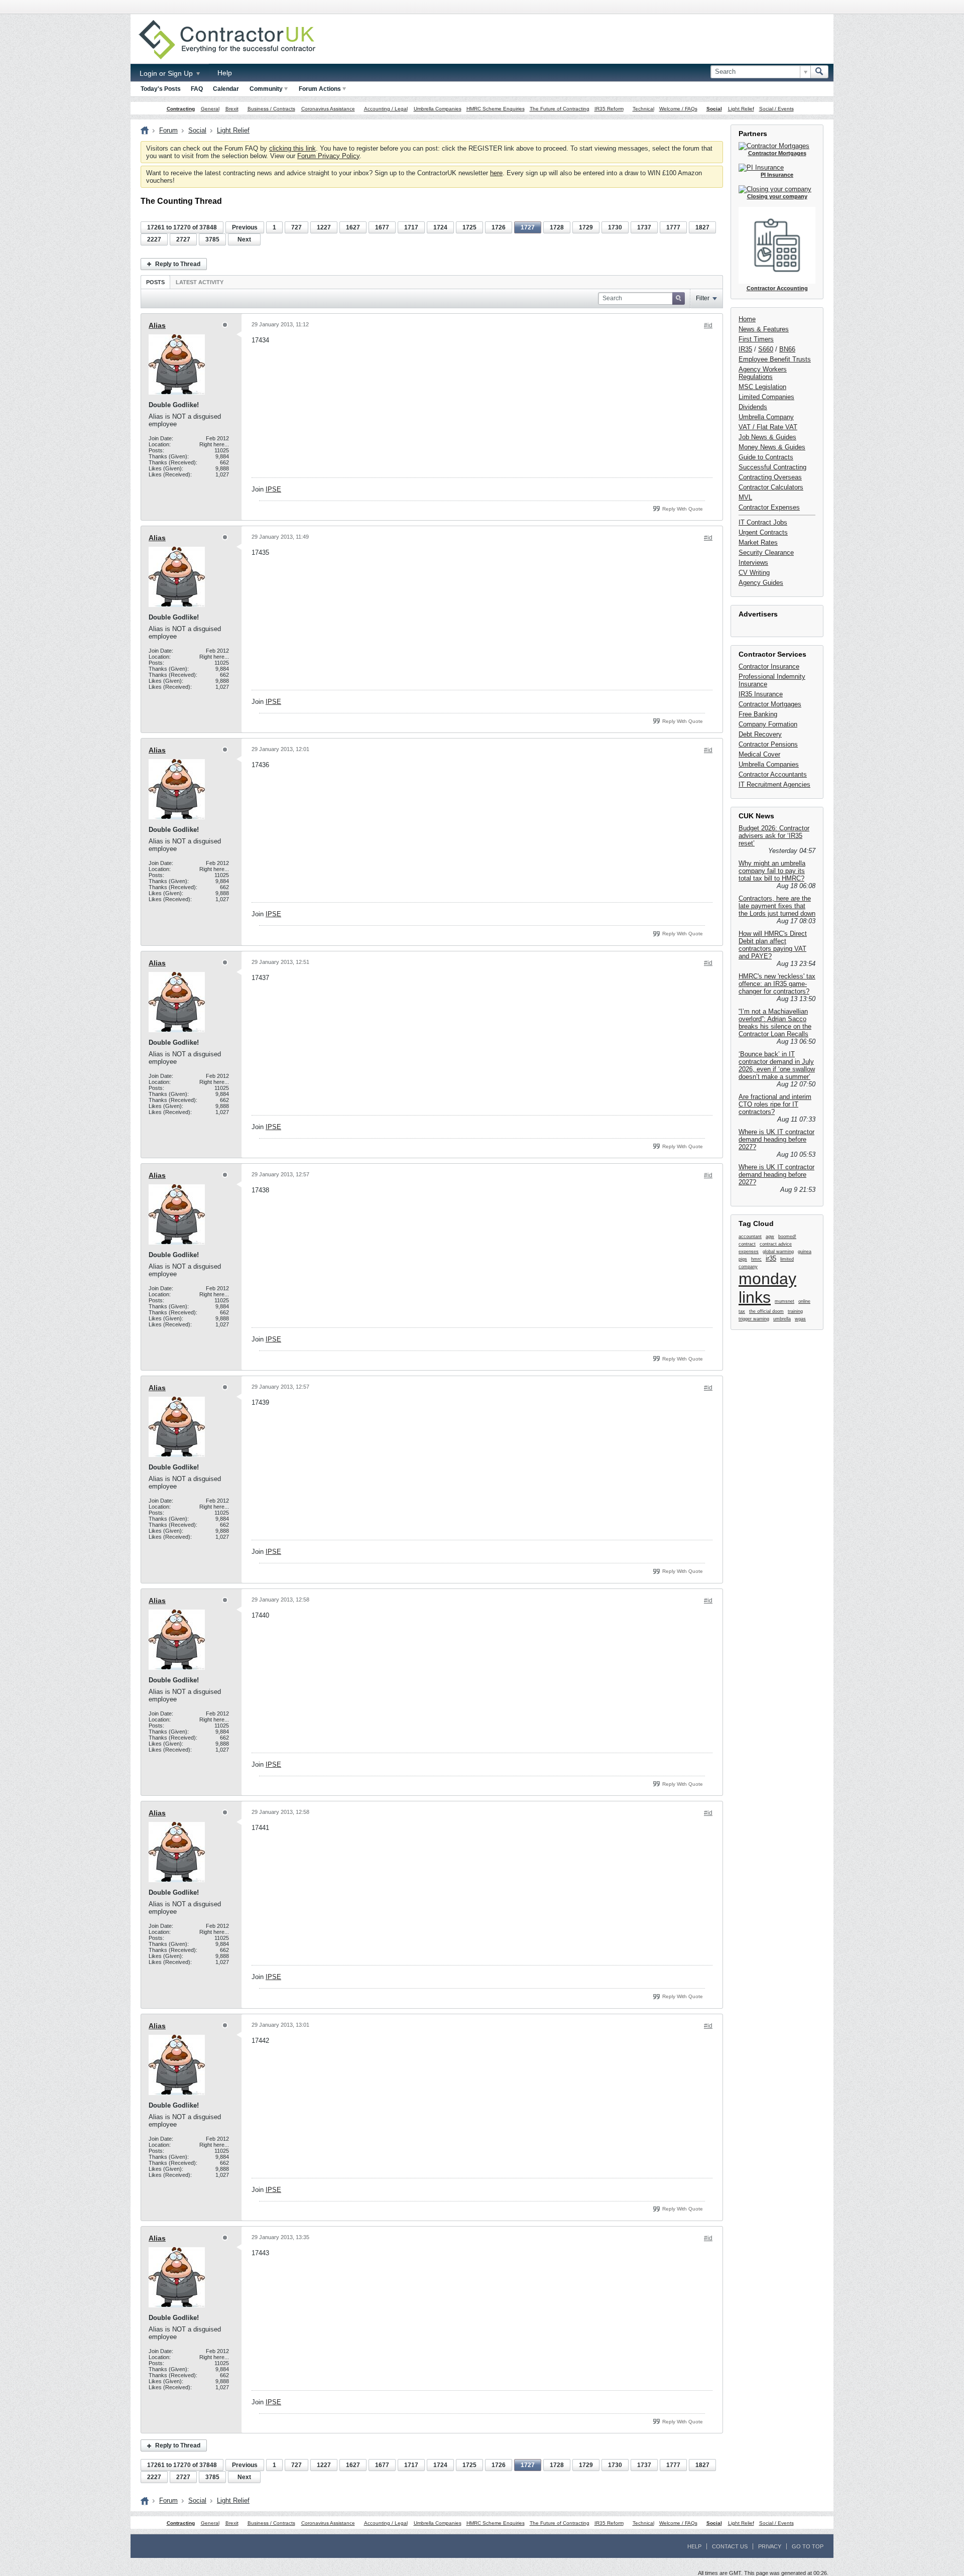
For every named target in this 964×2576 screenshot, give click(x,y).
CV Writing (754, 573)
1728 (557, 227)
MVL (745, 497)
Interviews (753, 563)
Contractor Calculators (771, 487)
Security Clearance (766, 553)
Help (225, 73)
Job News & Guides (767, 437)
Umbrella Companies (438, 109)
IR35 (745, 349)
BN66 (787, 349)
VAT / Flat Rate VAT (768, 427)
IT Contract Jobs (763, 522)
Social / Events (776, 109)
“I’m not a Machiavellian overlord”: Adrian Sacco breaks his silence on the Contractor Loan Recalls (775, 1023)
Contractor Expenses (769, 507)
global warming (778, 1252)
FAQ (197, 89)
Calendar (226, 89)
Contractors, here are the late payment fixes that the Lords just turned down (777, 906)
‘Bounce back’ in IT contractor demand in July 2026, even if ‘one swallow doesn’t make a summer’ (777, 1065)
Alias (157, 325)
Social (714, 109)
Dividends (753, 407)
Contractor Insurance (769, 666)
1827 (702, 227)
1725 (469, 227)
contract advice (776, 1244)
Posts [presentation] (155, 282)
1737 (644, 227)
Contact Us (730, 2546)
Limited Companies (766, 397)
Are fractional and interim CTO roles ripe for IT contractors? (775, 1104)
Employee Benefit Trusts (775, 359)
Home (747, 319)
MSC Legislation (762, 387)
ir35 (771, 1258)
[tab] (155, 282)
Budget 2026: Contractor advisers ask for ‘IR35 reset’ (774, 836)
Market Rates (758, 542)
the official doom (766, 1311)
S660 (766, 349)
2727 (183, 239)
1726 (499, 227)
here (496, 173)
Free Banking (758, 714)
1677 (382, 227)
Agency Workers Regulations (763, 373)
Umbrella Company (766, 417)
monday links (767, 1288)
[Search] (819, 72)
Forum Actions (320, 89)
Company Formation (768, 724)
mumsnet (785, 1301)
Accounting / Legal (386, 109)
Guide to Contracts (766, 457)
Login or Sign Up (167, 73)
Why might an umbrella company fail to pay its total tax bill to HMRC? (772, 871)
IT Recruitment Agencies (774, 784)
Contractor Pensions (768, 744)
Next (244, 239)
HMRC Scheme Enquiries (496, 109)
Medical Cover (759, 754)
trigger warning (754, 1319)
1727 (528, 227)
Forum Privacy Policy (328, 156)
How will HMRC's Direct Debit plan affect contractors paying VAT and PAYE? (773, 945)
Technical (643, 109)
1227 (324, 227)
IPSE (273, 489)
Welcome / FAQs (678, 109)
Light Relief (741, 109)
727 (296, 227)
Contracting (181, 109)
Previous (245, 227)
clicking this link (292, 148)
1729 (586, 227)
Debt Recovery (760, 734)
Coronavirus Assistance (328, 109)
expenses (749, 1252)
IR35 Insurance (761, 694)
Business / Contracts (271, 109)
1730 (615, 227)
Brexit (232, 109)
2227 (154, 239)
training (795, 1311)
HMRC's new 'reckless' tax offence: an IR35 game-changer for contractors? (777, 984)
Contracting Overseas (770, 477)
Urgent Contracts (763, 532)
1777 (673, 227)
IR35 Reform (609, 109)
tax (742, 1311)
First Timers (756, 339)
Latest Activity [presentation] (200, 282)
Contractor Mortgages (770, 704)
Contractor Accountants (773, 774)
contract (747, 1244)
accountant (750, 1237)
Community (266, 89)
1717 (411, 227)
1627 (353, 227)
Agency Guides (761, 583)
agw (770, 1237)
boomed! (787, 1237)
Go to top (808, 2546)
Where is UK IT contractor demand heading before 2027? (776, 1139)
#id (708, 325)
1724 (440, 227)
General (210, 109)
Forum (168, 130)
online (804, 1301)
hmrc (756, 1259)
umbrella (782, 1319)
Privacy (770, 2546)
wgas (800, 1319)
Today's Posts (161, 89)
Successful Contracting (772, 467)
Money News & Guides (772, 447)
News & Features (764, 329)
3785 (212, 239)
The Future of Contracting (560, 109)
